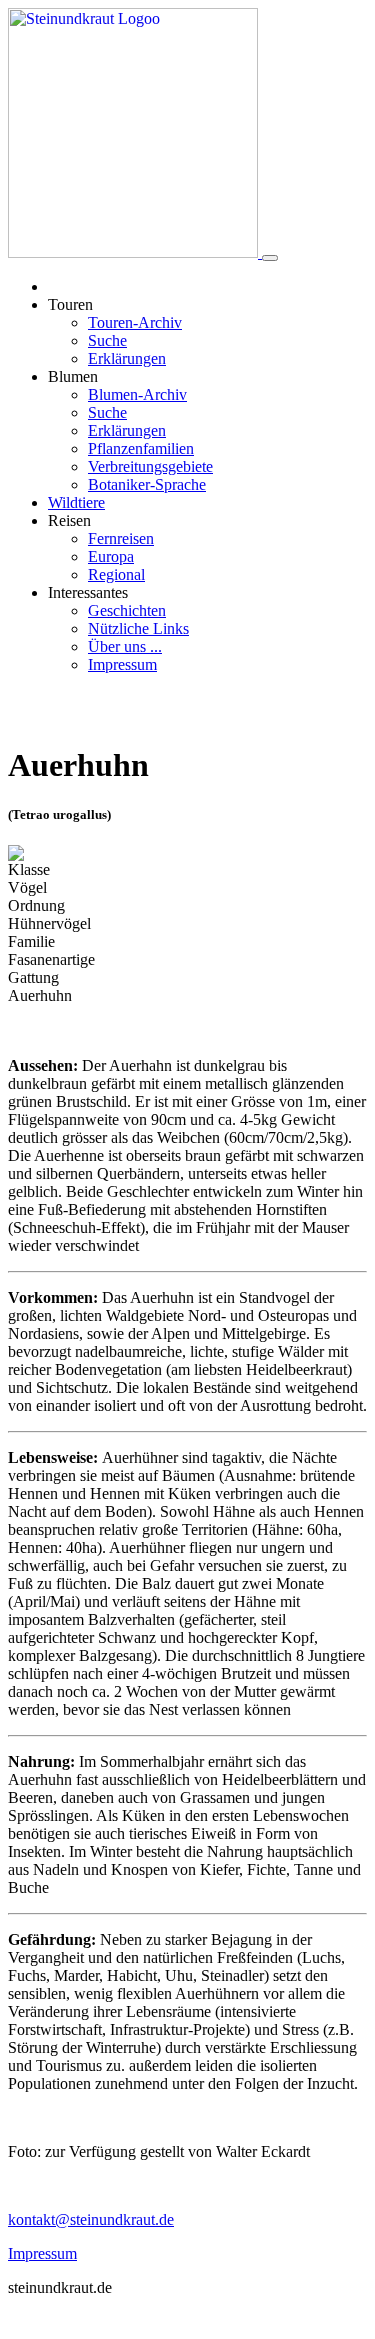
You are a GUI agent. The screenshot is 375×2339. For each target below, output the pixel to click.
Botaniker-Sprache (147, 484)
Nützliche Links (138, 628)
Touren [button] (70, 304)
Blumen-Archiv (137, 394)
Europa (111, 556)
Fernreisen (121, 538)
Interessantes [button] (88, 592)
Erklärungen (127, 358)
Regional (116, 574)
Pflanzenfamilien (141, 448)
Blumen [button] (73, 376)
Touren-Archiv (135, 322)
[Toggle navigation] (270, 258)
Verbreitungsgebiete (150, 466)
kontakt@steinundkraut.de (91, 2219)
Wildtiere (76, 502)
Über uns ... (125, 646)
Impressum (122, 664)
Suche (107, 340)
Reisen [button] (69, 520)
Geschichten (127, 610)
